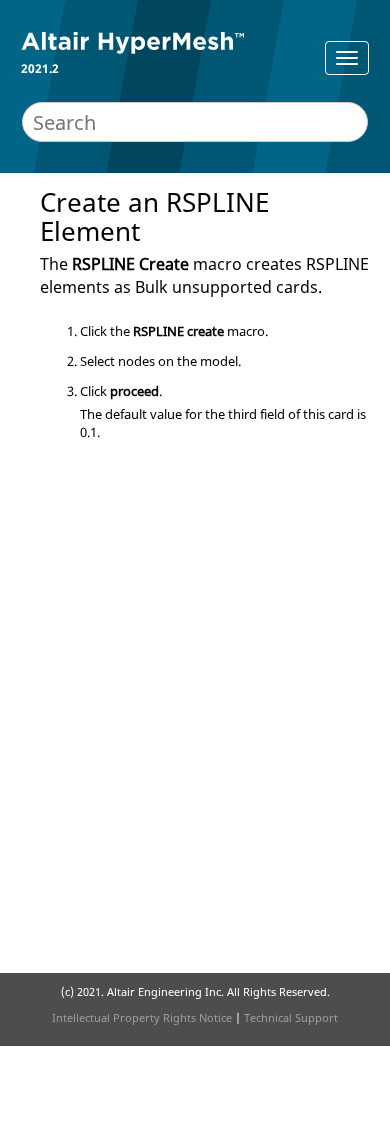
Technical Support (291, 1017)
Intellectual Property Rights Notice (142, 1017)
